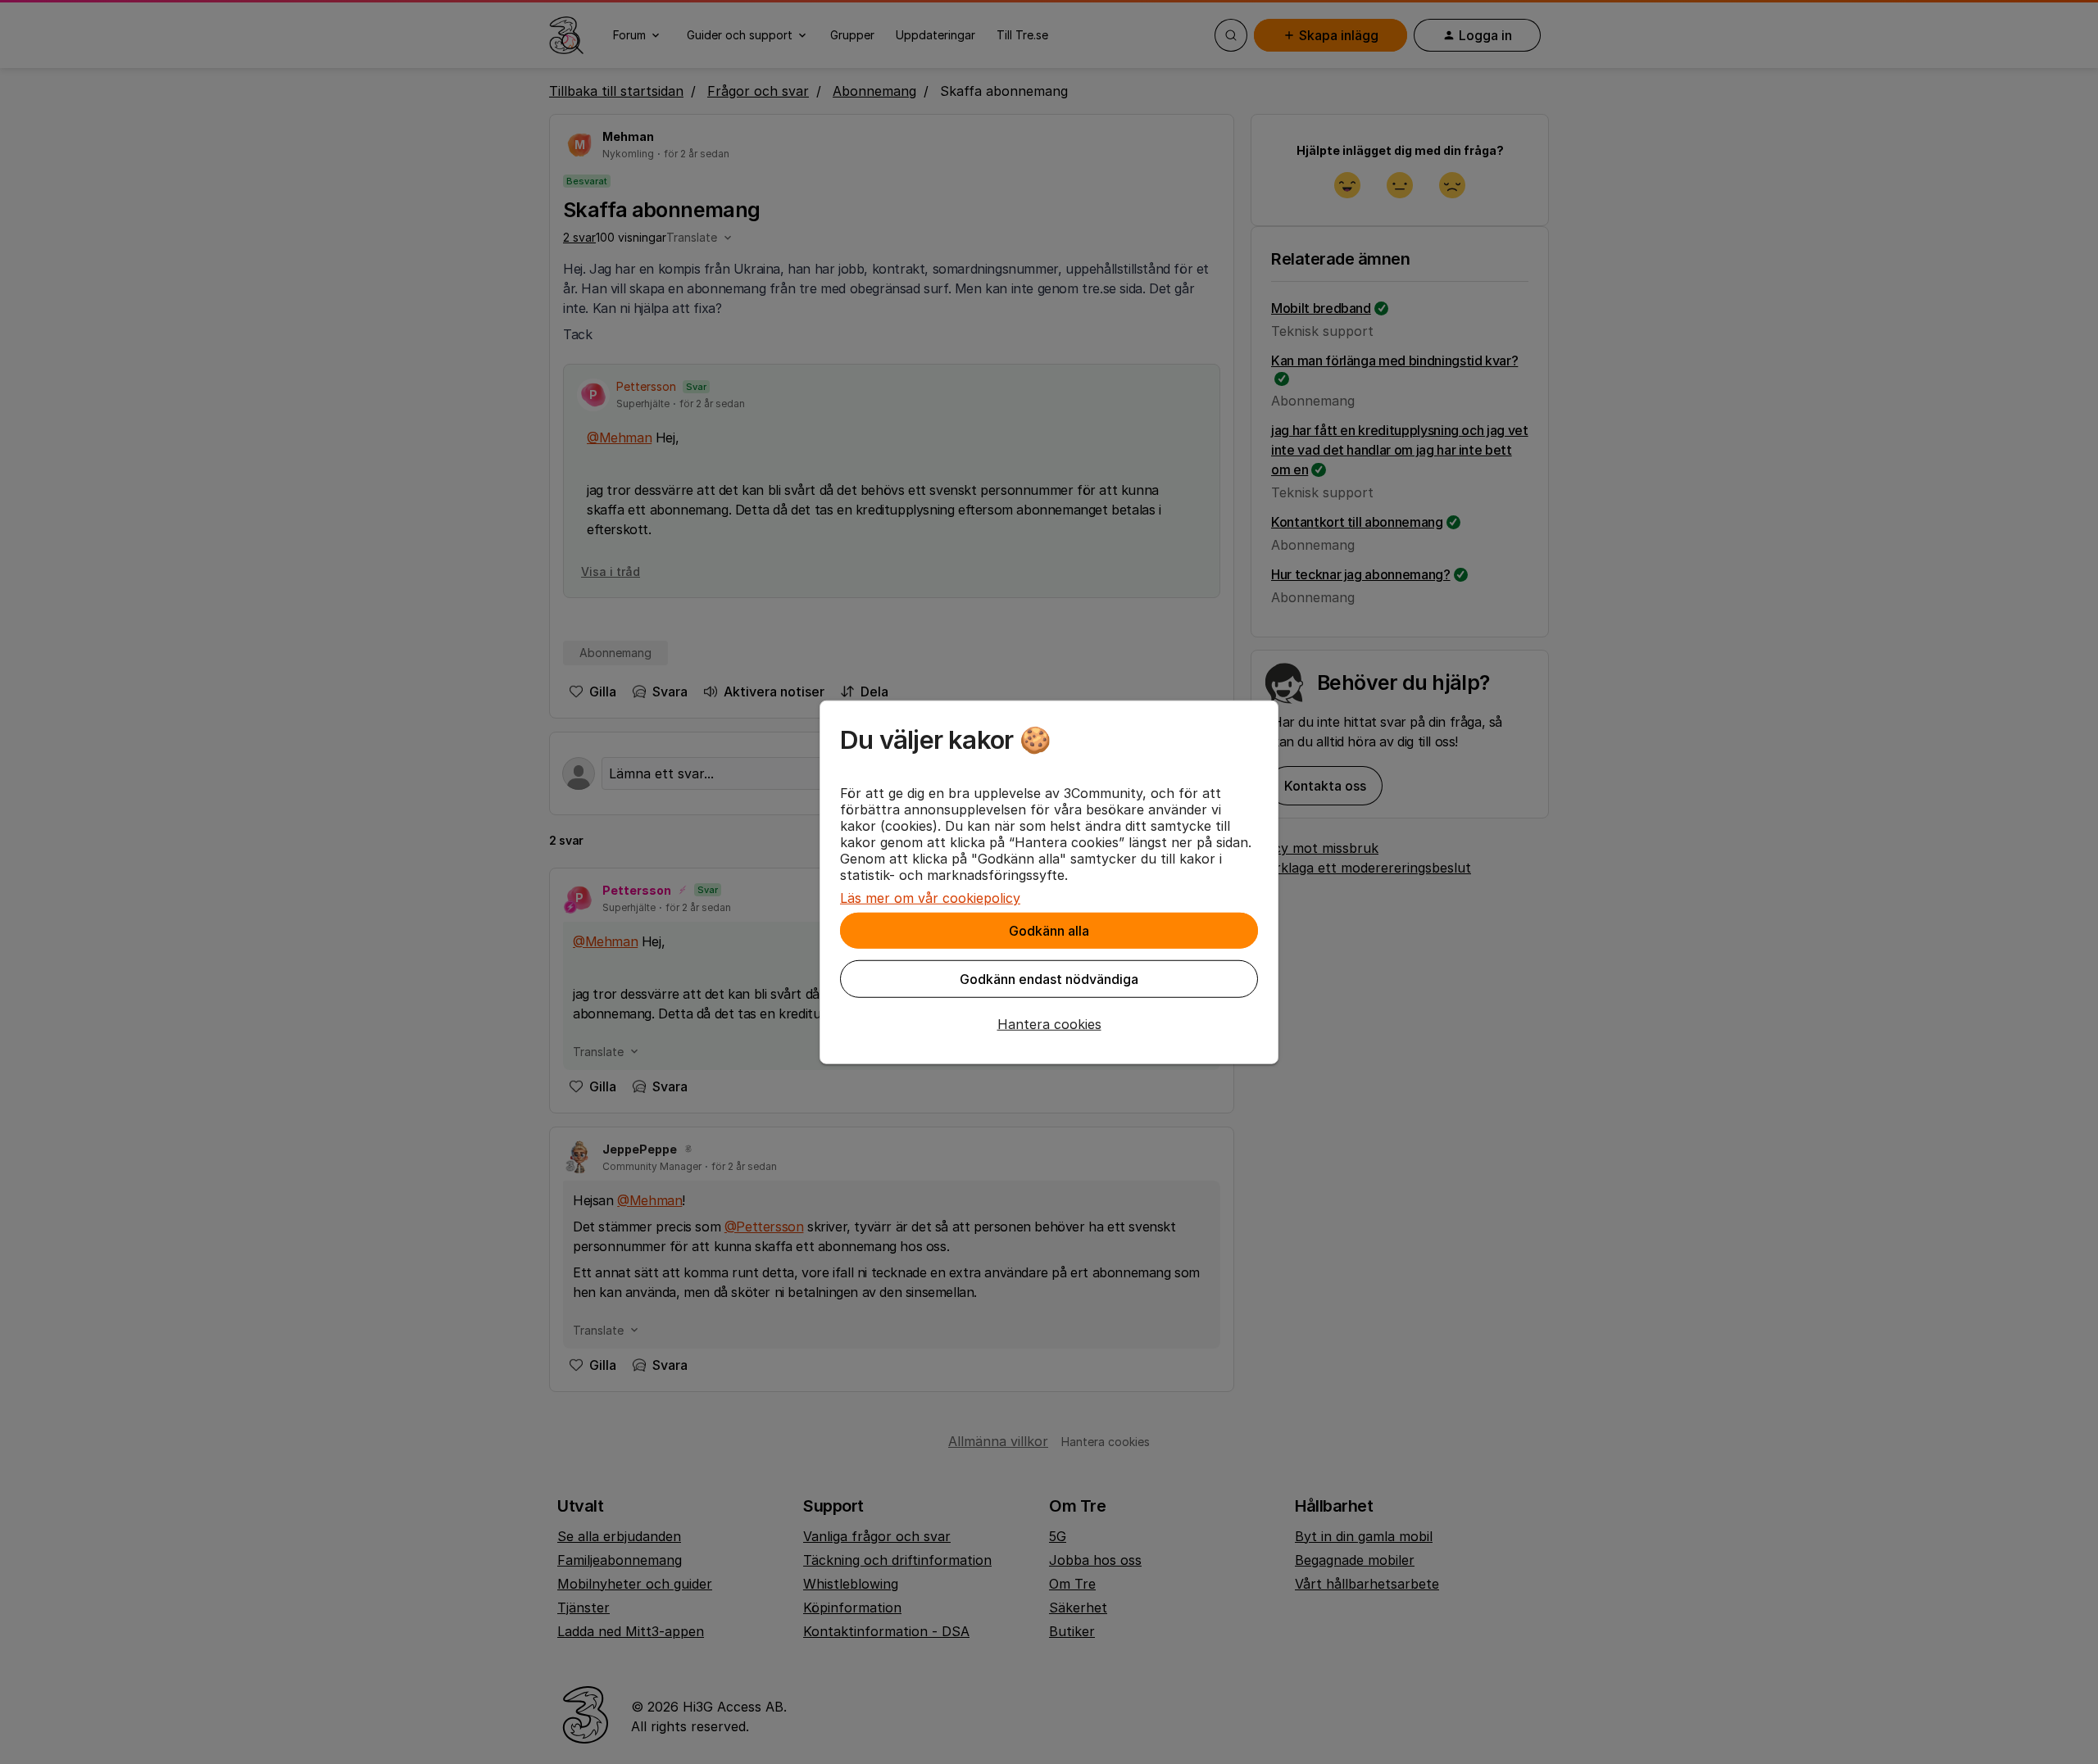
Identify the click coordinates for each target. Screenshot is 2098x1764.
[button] (1049, 1024)
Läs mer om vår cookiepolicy (930, 898)
